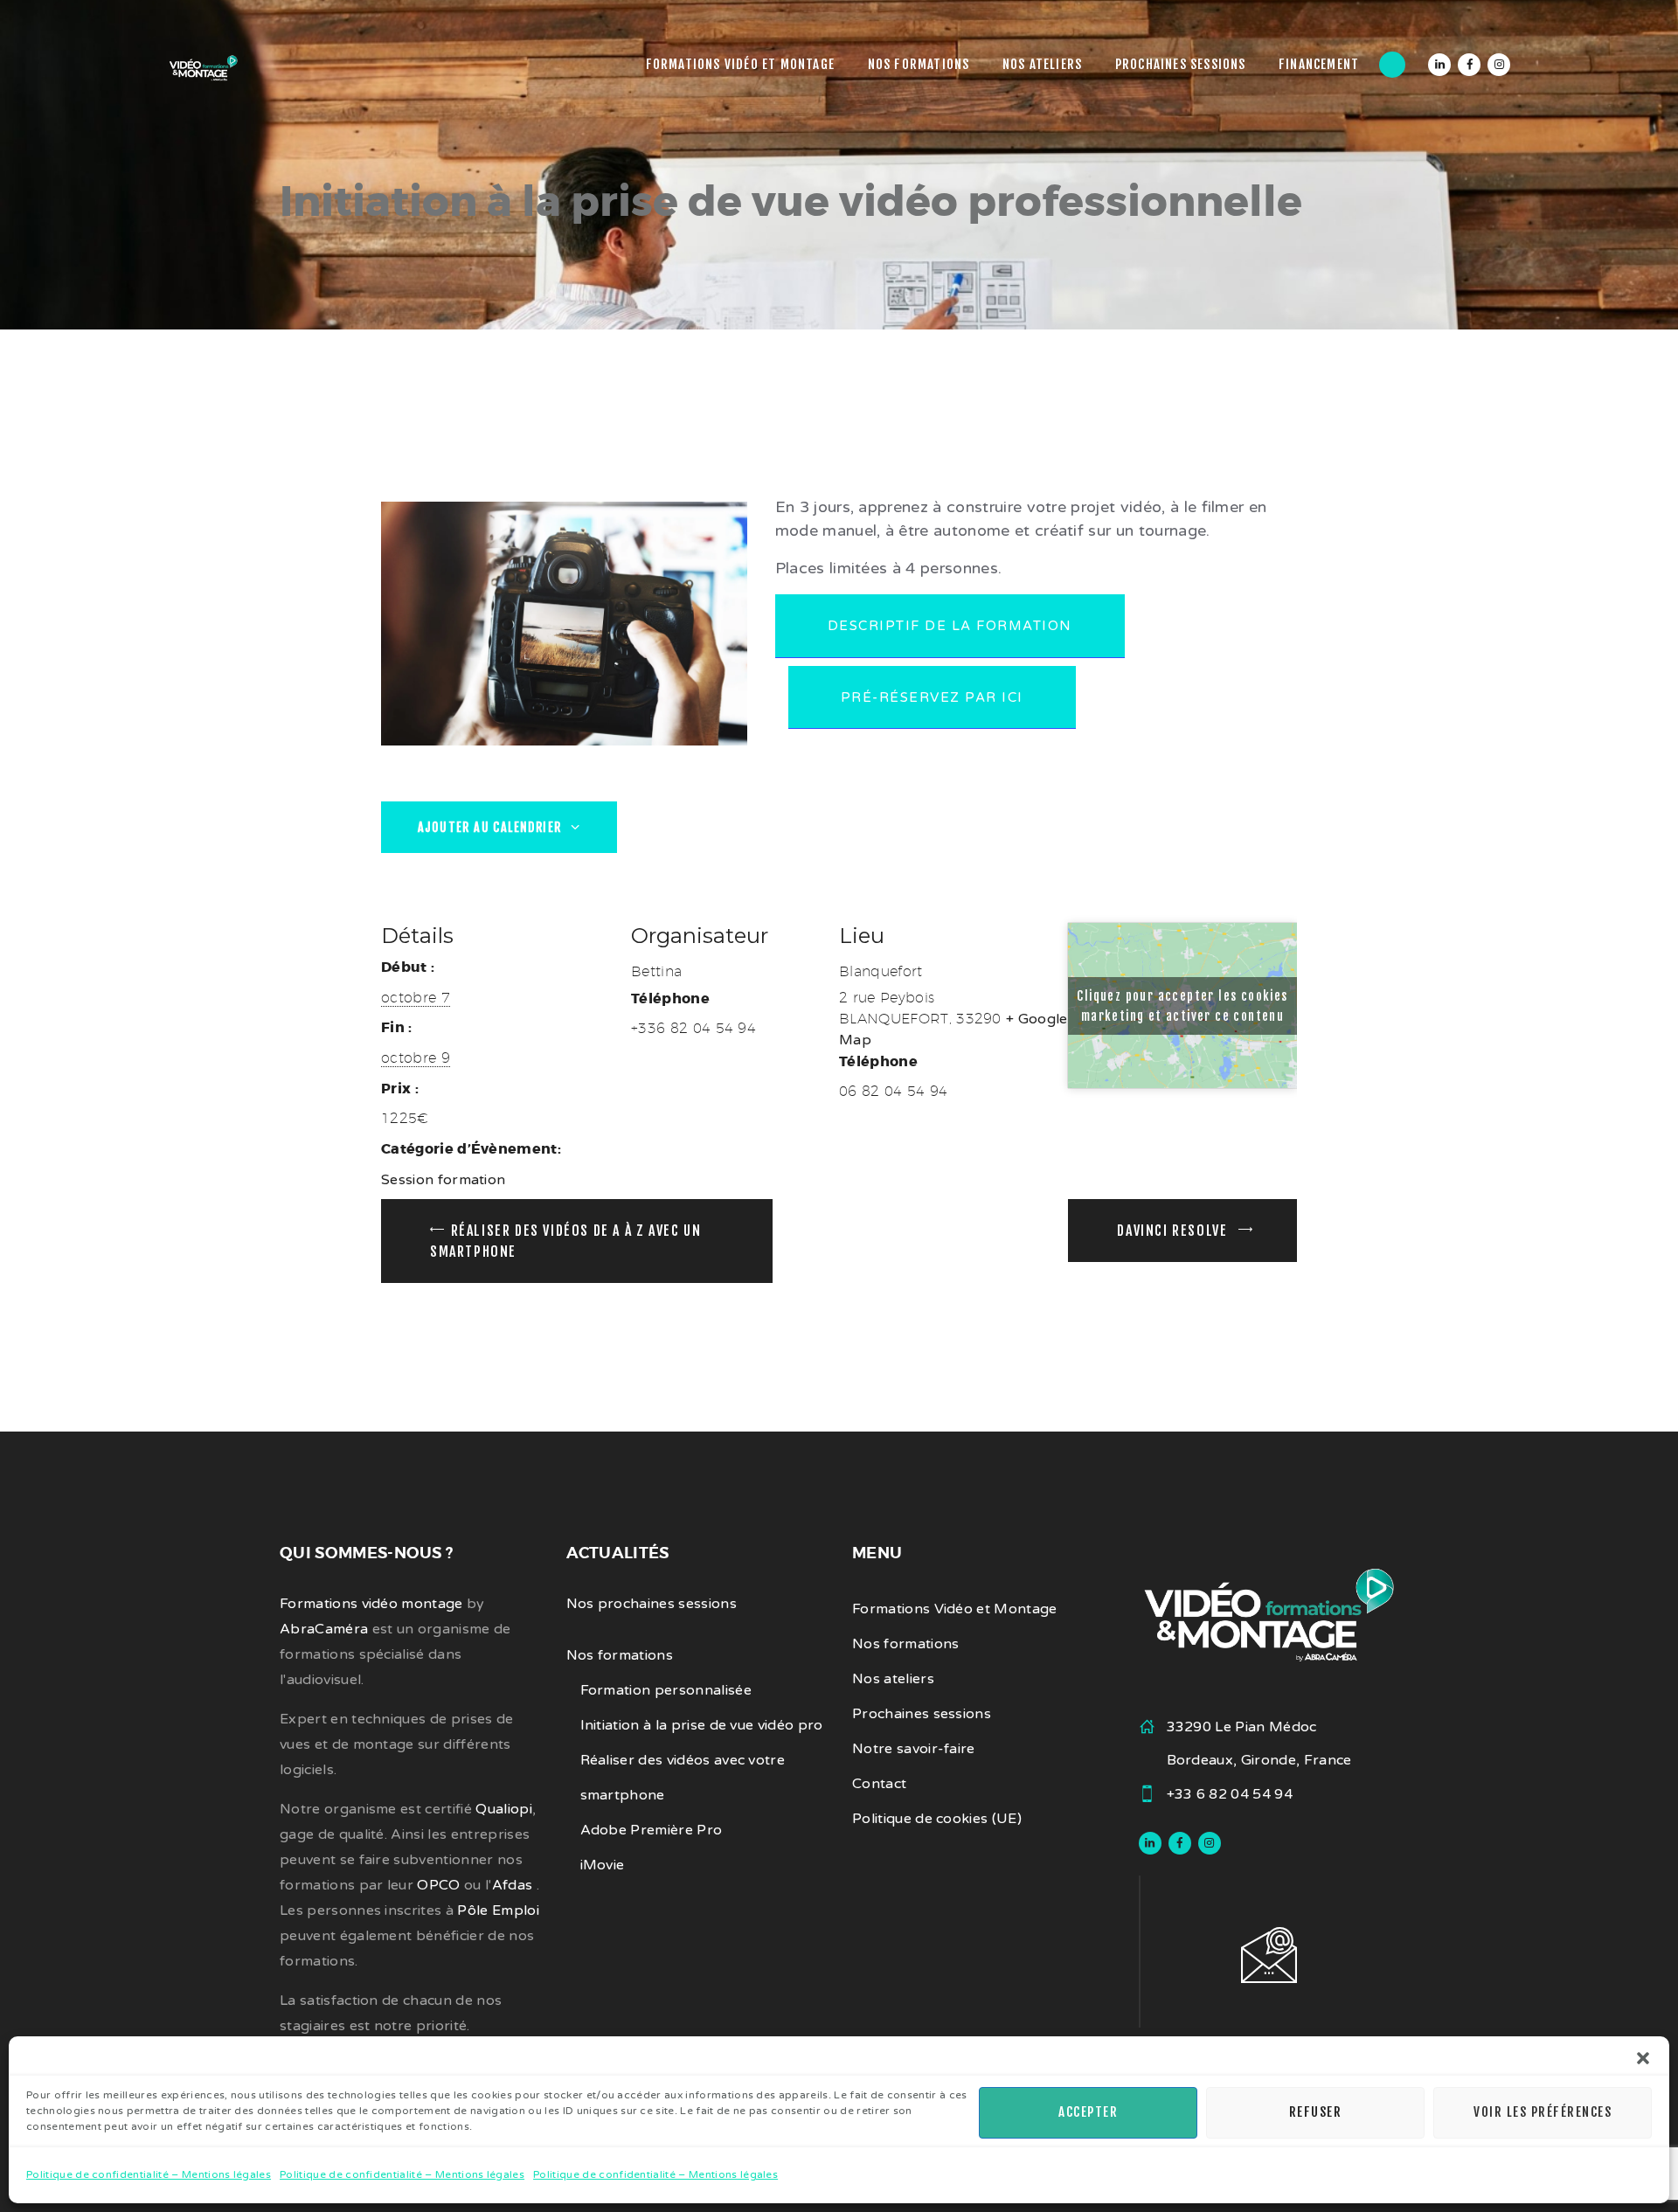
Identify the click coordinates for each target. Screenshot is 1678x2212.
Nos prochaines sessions (652, 1604)
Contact (879, 1784)
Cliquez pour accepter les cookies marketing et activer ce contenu (1182, 1006)
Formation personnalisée (666, 1690)
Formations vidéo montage (371, 1604)
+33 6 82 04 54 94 (1230, 1794)
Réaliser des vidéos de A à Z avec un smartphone (565, 1241)
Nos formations (620, 1655)
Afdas (514, 1885)
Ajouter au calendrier (492, 827)
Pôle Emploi (498, 1910)
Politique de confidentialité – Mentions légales (149, 2174)
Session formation (443, 1180)
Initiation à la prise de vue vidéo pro (702, 1725)
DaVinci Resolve (1174, 1231)
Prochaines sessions (922, 1714)
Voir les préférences (1543, 2112)
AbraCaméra (324, 1629)
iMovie (603, 1865)
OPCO (438, 1885)
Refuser (1316, 2112)
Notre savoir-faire (914, 1749)
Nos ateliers (893, 1679)
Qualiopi (504, 1809)
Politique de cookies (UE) (937, 1819)
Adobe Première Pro (652, 1830)
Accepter (1088, 2112)
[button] (1643, 2058)
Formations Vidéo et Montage (955, 1609)
